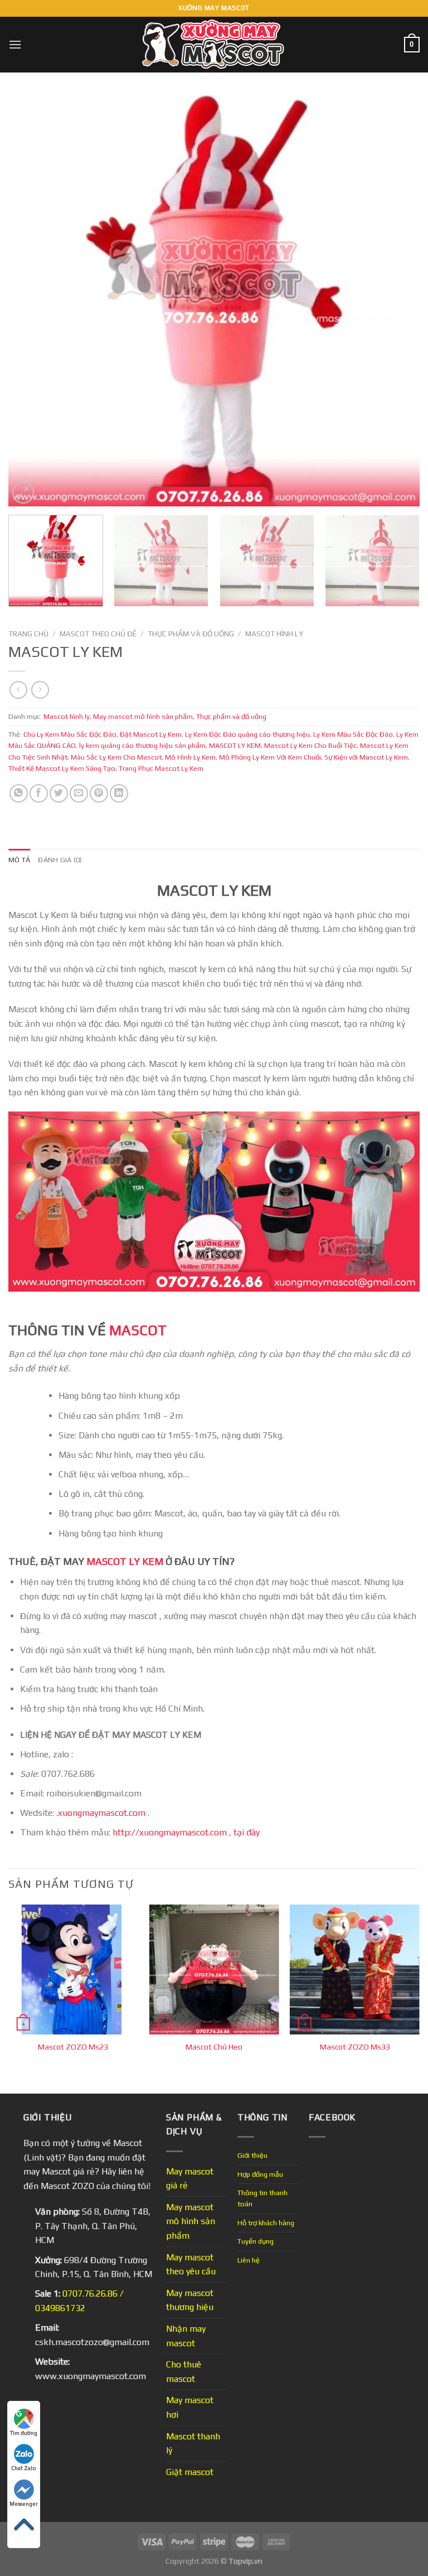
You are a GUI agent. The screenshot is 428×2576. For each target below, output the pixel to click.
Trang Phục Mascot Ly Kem (161, 768)
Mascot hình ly (274, 634)
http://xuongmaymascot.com (169, 1832)
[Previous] (31, 301)
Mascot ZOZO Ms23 (73, 2047)
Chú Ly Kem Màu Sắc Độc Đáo (70, 734)
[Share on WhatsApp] (19, 793)
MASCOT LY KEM (235, 745)
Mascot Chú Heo (214, 2047)
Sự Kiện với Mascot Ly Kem (366, 757)
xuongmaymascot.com (103, 1813)
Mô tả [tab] (19, 860)
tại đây (247, 1832)
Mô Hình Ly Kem (190, 757)
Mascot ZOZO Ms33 (355, 2047)
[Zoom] (23, 493)
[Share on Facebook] (39, 793)
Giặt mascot (190, 2472)
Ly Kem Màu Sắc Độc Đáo (353, 734)
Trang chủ (28, 634)
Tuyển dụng (256, 2241)
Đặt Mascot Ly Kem (151, 734)
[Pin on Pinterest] (99, 793)
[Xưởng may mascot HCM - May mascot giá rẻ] (214, 45)
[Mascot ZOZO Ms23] (73, 1970)
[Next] (397, 301)
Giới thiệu (252, 2155)
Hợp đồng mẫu (260, 2174)
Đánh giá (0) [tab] (60, 860)
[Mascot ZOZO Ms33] (355, 1970)
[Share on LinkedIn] (119, 793)
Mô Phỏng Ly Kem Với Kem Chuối (270, 757)
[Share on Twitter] (59, 793)
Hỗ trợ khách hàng (266, 2223)
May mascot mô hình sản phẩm (143, 716)
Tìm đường (24, 2433)
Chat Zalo (24, 2468)
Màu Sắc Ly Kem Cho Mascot (116, 757)
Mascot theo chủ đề (98, 634)
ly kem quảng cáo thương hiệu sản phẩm (142, 745)
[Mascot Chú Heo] (214, 1970)
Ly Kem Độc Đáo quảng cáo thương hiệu (247, 734)
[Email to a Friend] (79, 793)
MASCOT (138, 1330)
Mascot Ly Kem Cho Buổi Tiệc (310, 745)
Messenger (24, 2504)
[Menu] (15, 44)
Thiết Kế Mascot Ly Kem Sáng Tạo (62, 768)
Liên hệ (249, 2260)
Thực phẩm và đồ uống (191, 634)
